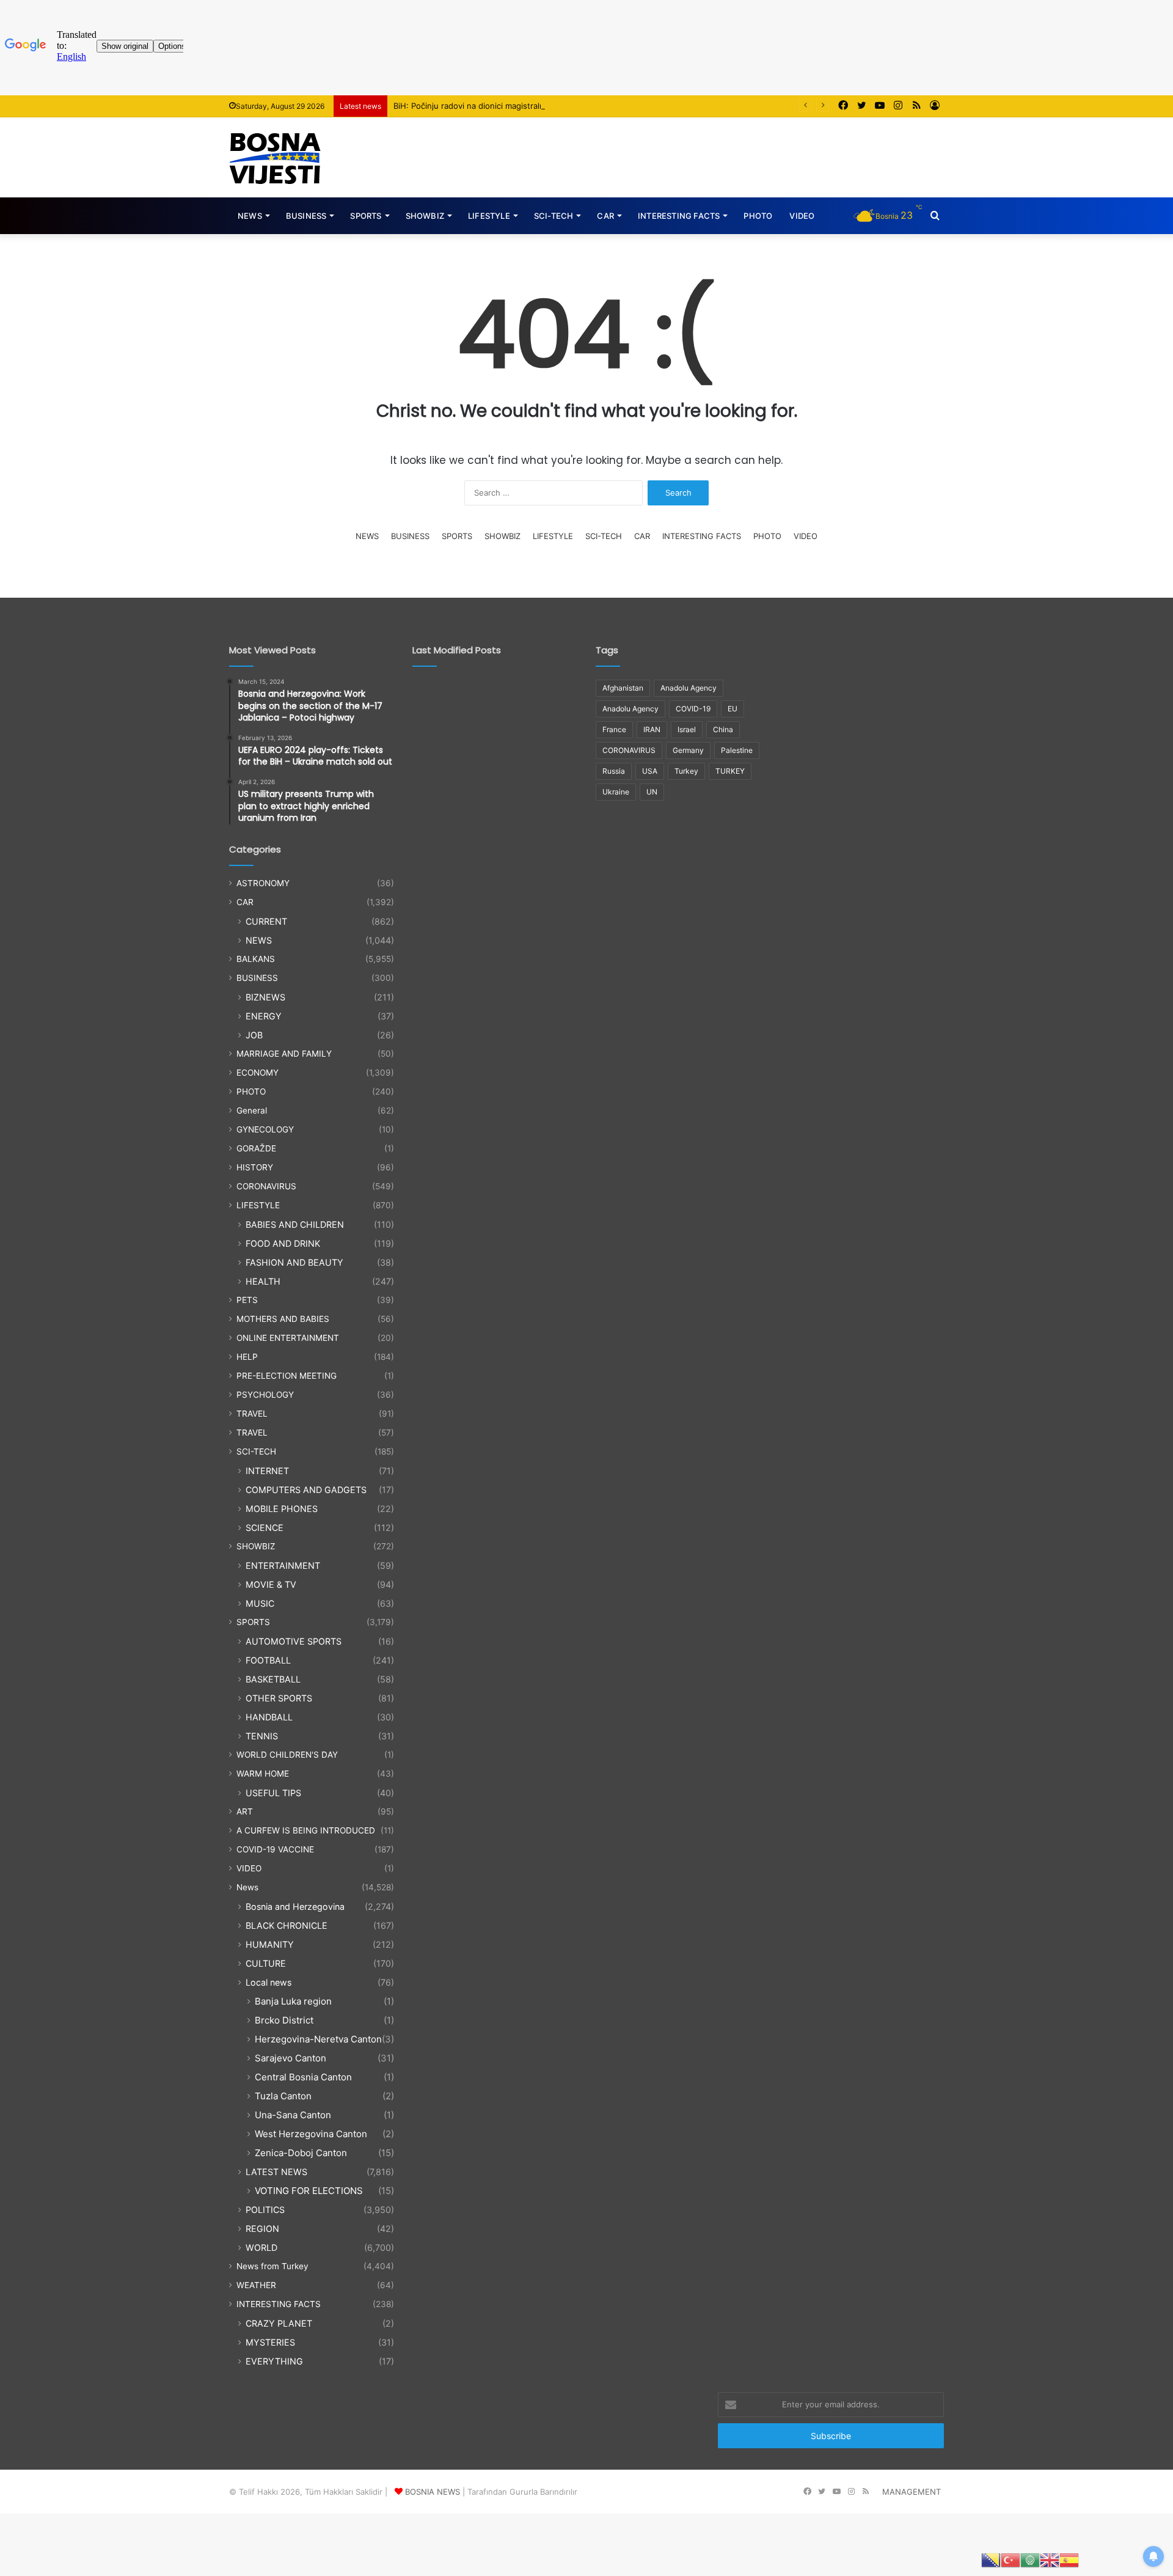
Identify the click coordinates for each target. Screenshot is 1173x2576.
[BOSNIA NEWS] (275, 157)
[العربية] (1030, 2559)
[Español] (1069, 2559)
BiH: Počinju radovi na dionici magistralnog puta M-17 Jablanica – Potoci (529, 106)
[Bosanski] (991, 2559)
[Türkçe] (1010, 2559)
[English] (1050, 2559)
